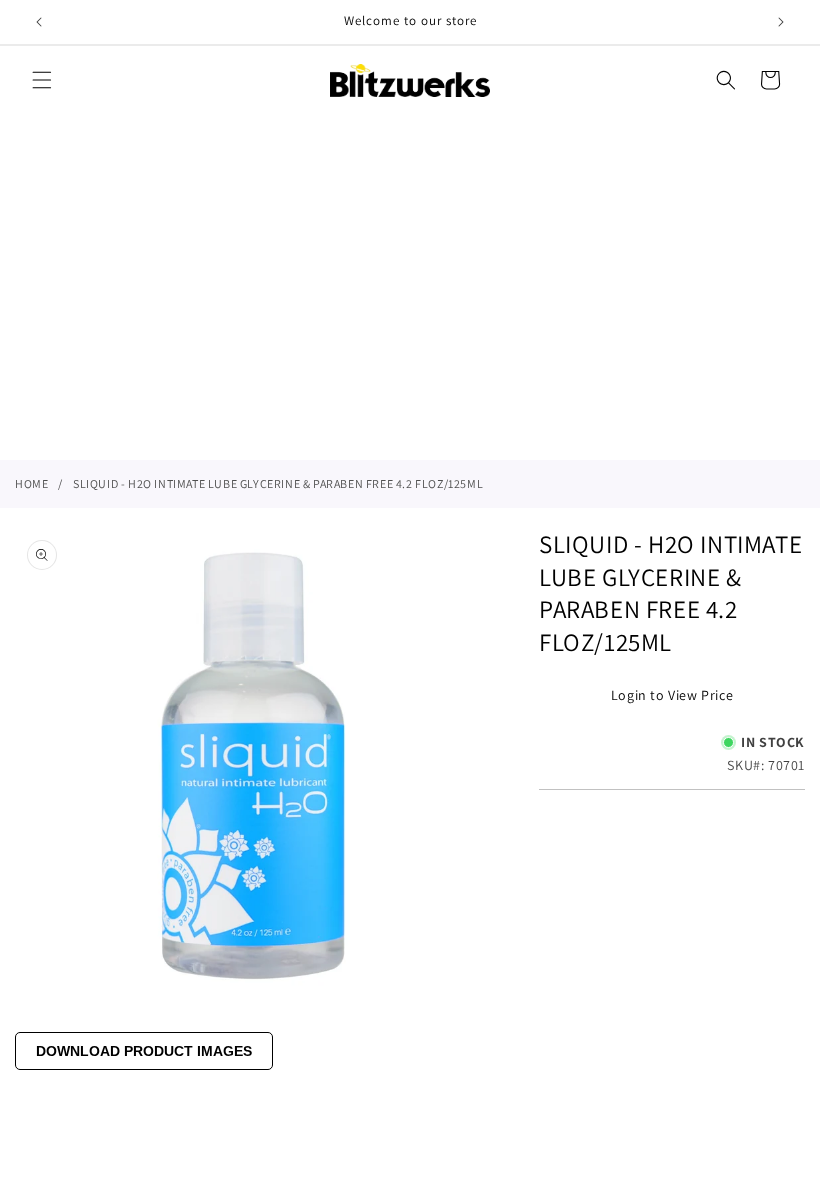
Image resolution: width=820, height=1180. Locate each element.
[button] (42, 80)
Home (31, 483)
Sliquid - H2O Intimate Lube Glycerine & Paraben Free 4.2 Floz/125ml (278, 483)
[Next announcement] (781, 22)
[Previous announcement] (39, 22)
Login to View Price (672, 695)
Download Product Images (144, 1051)
